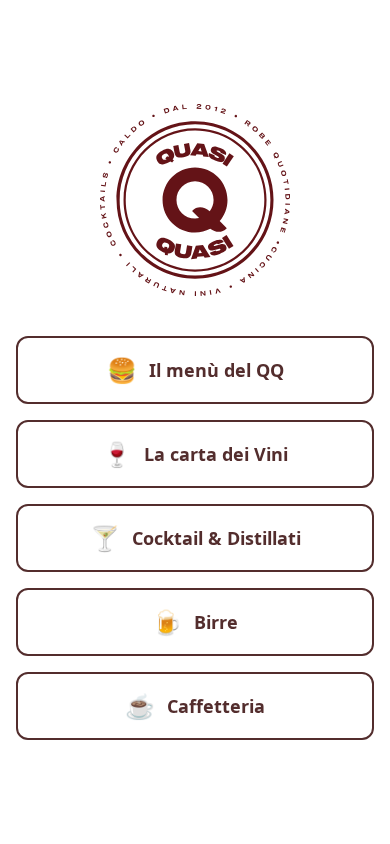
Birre (195, 621)
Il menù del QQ (195, 369)
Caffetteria (195, 705)
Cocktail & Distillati (195, 537)
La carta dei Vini (195, 453)
